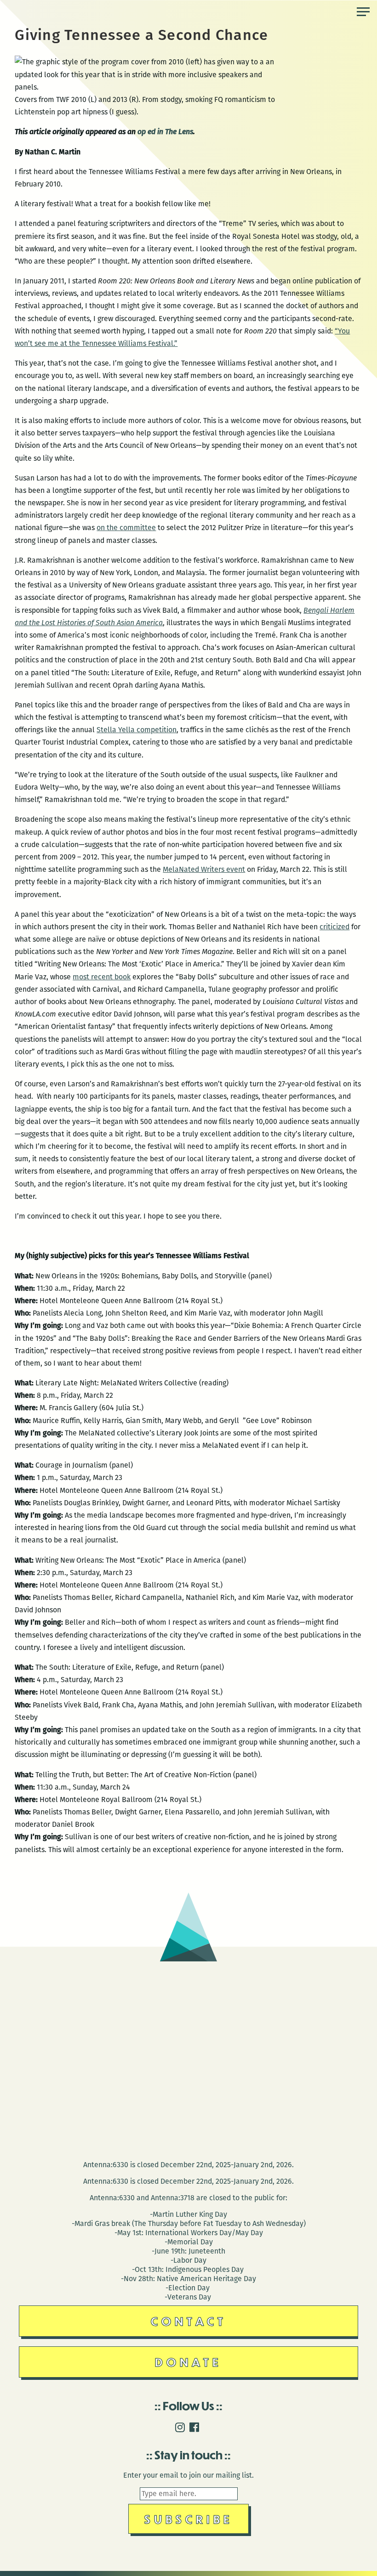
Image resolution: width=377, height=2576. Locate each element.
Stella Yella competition (137, 730)
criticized (334, 927)
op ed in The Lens (165, 132)
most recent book (102, 977)
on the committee (126, 528)
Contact (189, 2321)
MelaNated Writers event (204, 869)
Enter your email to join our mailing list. (188, 2475)
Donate (188, 2362)
